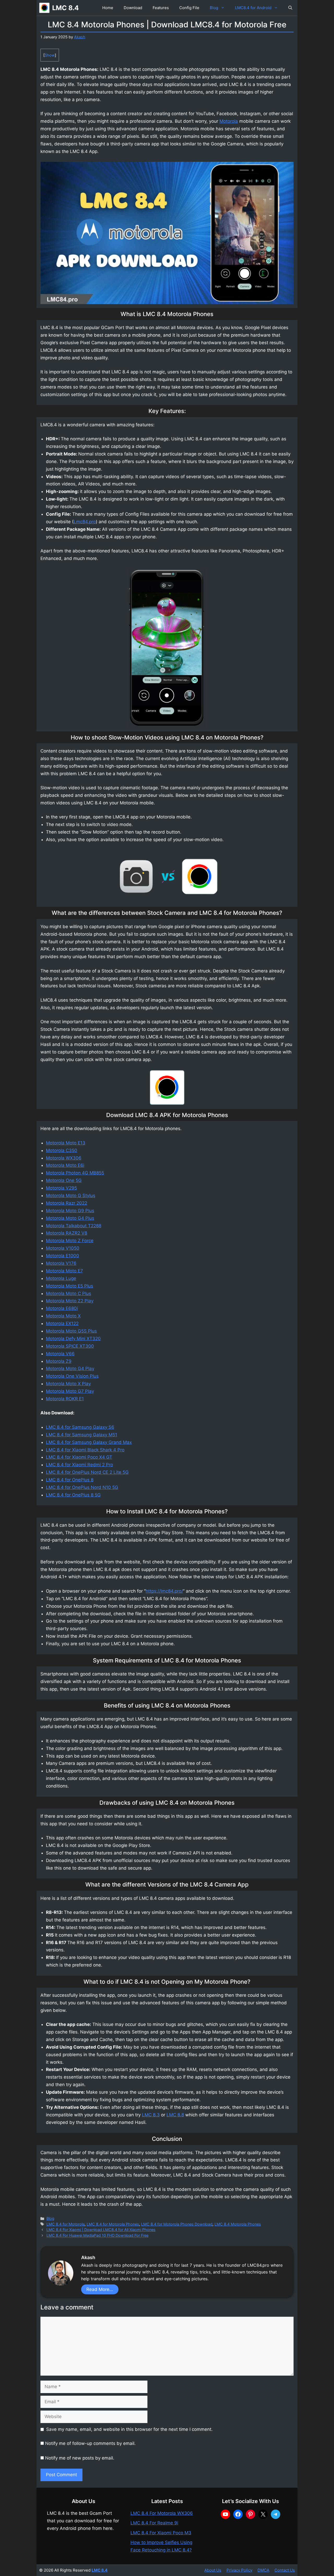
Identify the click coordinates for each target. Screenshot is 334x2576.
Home (108, 8)
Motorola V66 (60, 1354)
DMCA (263, 2570)
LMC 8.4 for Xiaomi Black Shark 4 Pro (85, 1450)
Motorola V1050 (63, 1248)
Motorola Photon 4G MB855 (75, 1173)
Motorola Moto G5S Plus (71, 1331)
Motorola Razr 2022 (67, 1203)
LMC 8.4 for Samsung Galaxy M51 (82, 1435)
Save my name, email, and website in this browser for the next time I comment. (129, 2429)
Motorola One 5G (64, 1180)
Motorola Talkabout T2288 (74, 1226)
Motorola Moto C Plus (68, 1293)
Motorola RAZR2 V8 (67, 1233)
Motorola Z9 (59, 1361)
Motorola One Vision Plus (72, 1376)
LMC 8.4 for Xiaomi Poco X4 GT (79, 1457)
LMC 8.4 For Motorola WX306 (162, 2513)
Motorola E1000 (62, 1256)
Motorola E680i (62, 1308)
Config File (189, 8)
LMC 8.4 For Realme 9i (154, 2523)
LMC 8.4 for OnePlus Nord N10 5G (82, 1487)
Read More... (100, 2289)
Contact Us (285, 2570)
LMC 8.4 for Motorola (65, 2224)
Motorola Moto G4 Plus (70, 1218)
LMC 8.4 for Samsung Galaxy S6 (80, 1427)
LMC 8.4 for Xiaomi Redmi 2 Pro (79, 1465)
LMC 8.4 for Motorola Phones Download (177, 2224)
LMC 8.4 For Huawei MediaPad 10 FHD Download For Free (97, 2235)
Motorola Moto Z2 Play (70, 1301)
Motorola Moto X (63, 1316)
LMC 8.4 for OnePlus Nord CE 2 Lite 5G (87, 1472)
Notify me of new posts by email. (80, 2458)
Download (133, 8)
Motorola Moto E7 (64, 1271)
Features (161, 8)
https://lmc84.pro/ (164, 1591)
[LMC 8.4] (44, 8)
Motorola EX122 (62, 1323)
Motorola (229, 121)
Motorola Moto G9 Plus (70, 1211)
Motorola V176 (61, 1263)
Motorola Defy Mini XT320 (73, 1339)
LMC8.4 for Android (253, 8)
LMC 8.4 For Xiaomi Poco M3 (161, 2533)
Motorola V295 (61, 1188)
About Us (213, 2570)
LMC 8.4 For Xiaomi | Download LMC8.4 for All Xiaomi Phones (101, 2230)
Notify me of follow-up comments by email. (90, 2443)
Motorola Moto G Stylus (71, 1195)
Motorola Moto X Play (68, 1384)
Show (50, 55)
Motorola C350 (62, 1150)
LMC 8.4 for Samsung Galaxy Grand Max (89, 1442)
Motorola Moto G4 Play (70, 1369)
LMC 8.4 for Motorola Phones (113, 2224)
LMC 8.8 (175, 2115)
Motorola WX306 (64, 1158)
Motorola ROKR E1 (65, 1399)
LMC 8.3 (151, 2115)
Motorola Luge (61, 1278)
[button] (290, 8)
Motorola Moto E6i (65, 1165)
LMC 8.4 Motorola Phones (238, 2224)
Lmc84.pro (85, 522)
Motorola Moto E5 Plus (70, 1286)
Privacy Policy (239, 2570)
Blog (214, 8)
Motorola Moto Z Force (70, 1241)
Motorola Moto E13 (66, 1143)
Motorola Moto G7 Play (70, 1391)
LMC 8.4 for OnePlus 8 (70, 1480)
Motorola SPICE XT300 (70, 1346)
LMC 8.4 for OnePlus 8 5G (73, 1495)
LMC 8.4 (65, 8)
